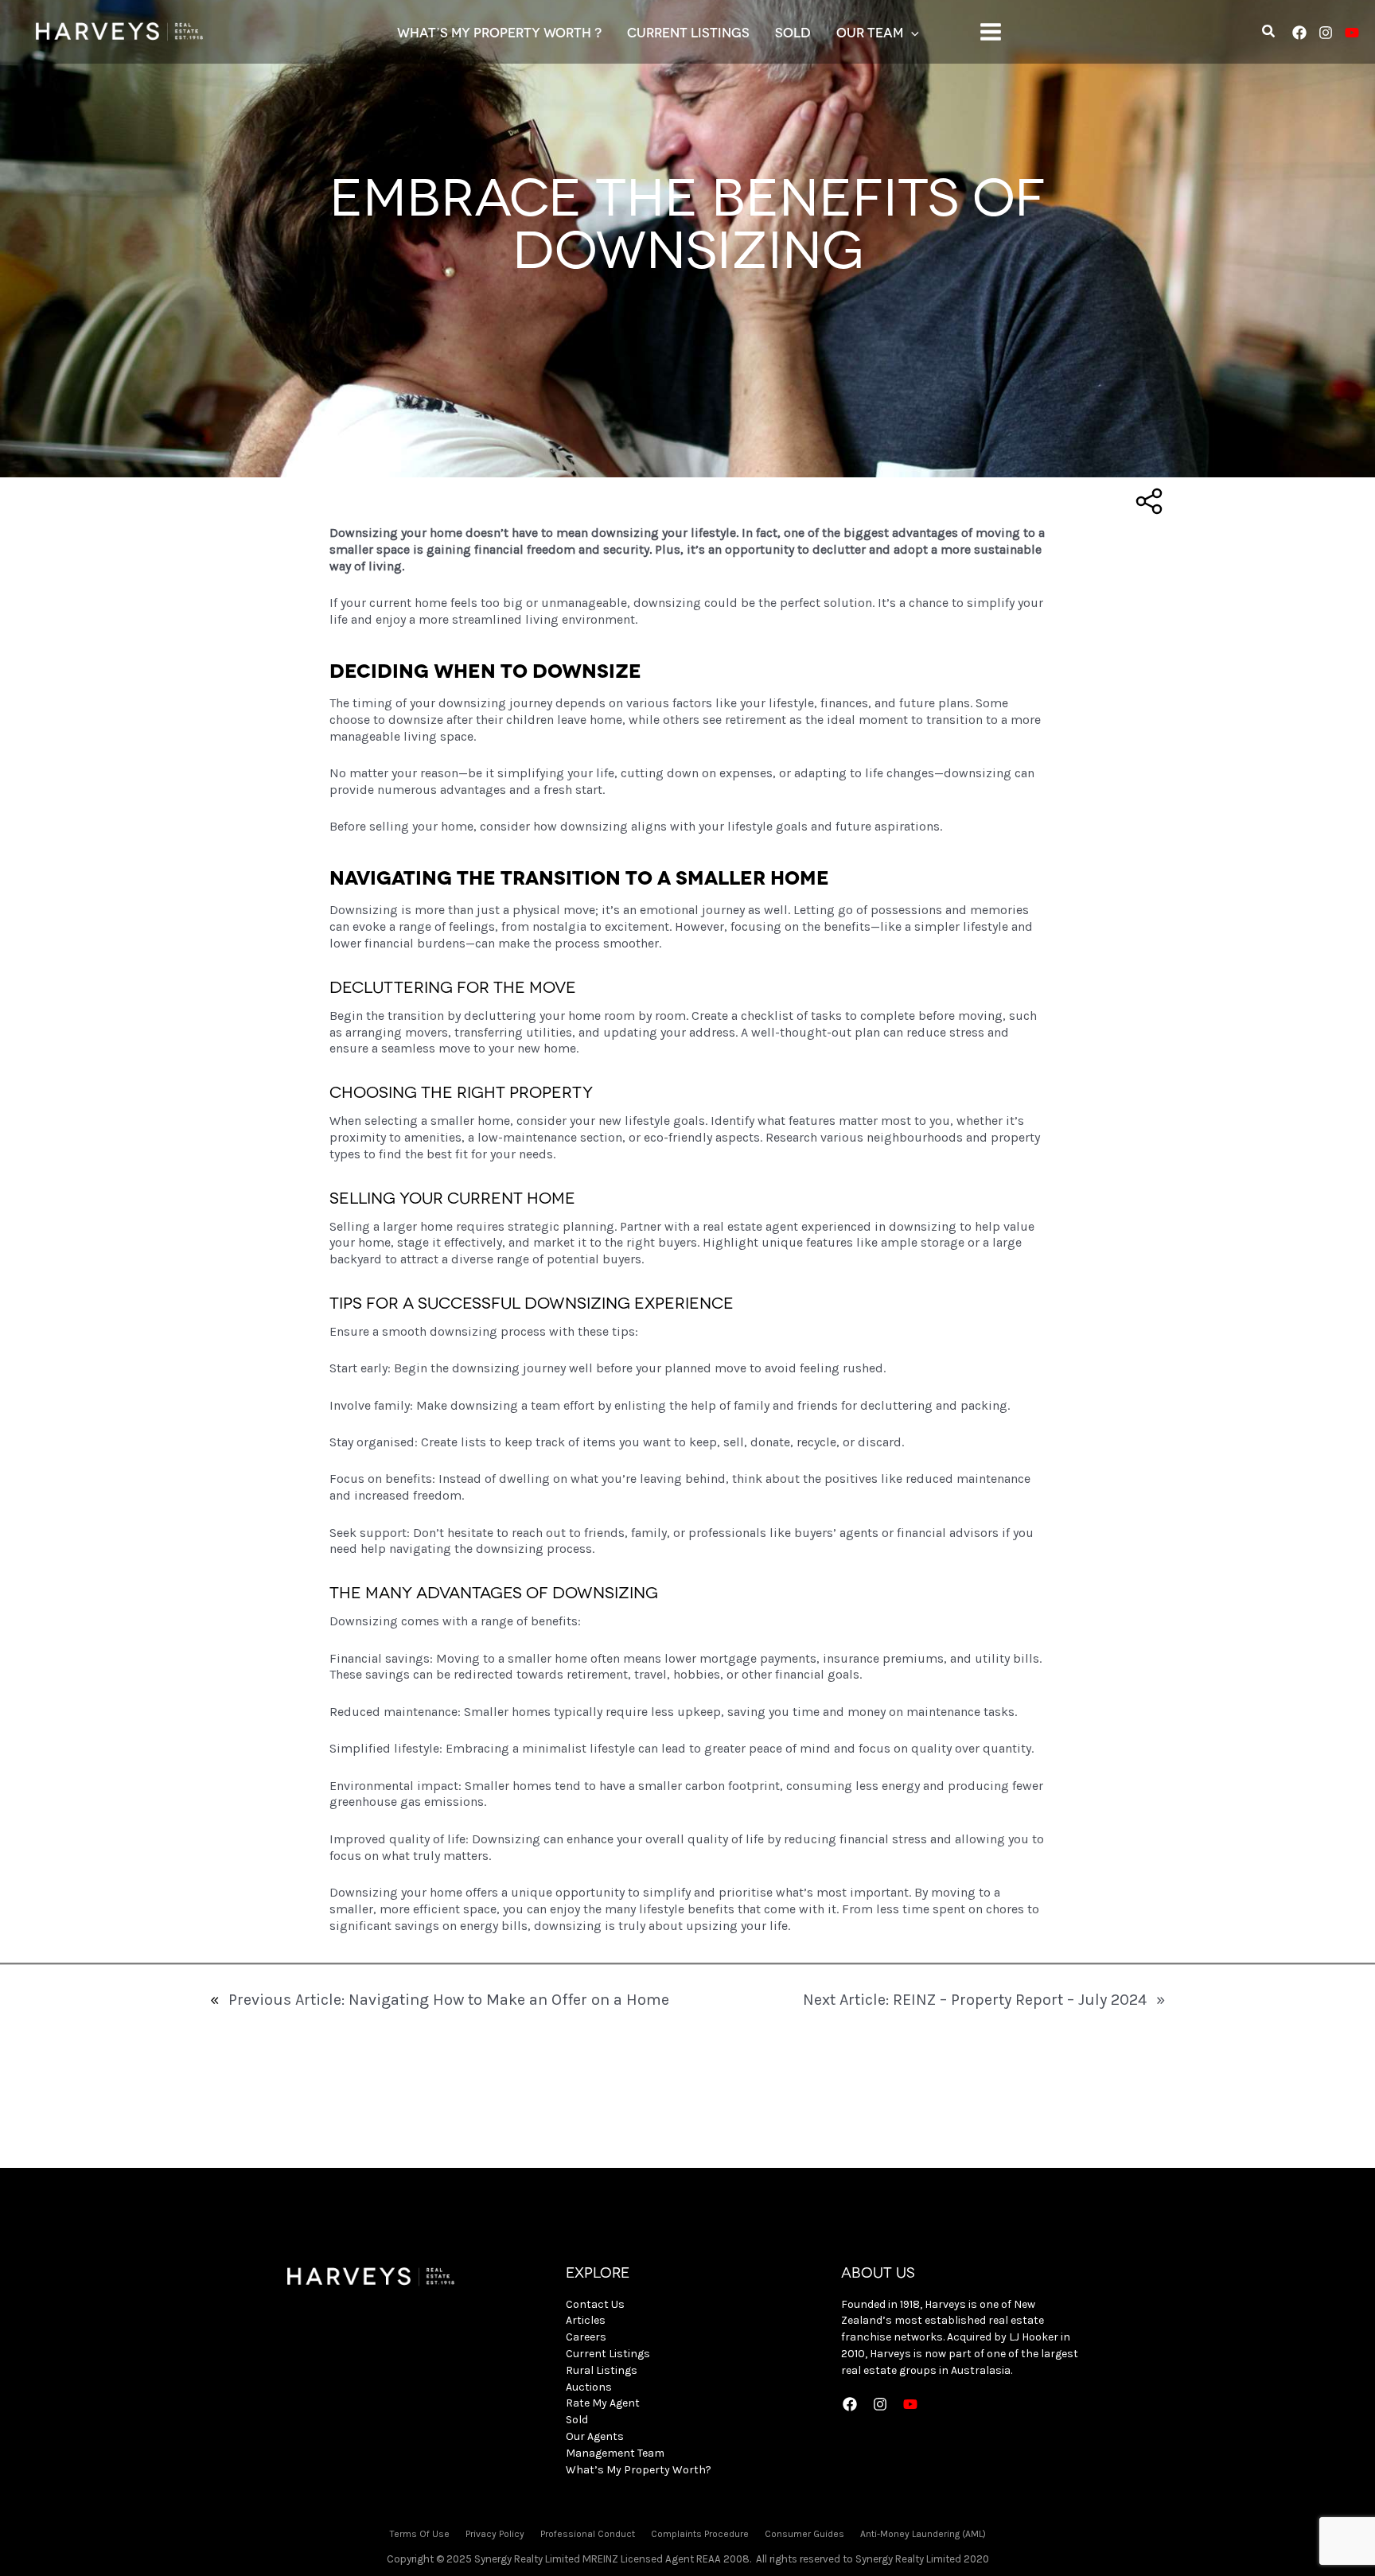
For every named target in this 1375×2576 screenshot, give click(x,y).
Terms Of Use (420, 2534)
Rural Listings (602, 2370)
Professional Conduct (588, 2534)
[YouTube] (1352, 33)
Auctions (589, 2387)
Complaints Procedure (700, 2534)
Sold (577, 2420)
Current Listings (608, 2354)
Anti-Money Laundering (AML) (923, 2534)
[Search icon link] (1269, 33)
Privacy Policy (495, 2534)
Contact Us (595, 2304)
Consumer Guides (804, 2534)
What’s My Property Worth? (639, 2470)
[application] (911, 32)
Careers (586, 2337)
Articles (586, 2320)
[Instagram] (1326, 33)
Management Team (615, 2453)
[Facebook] (1299, 33)
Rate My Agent (603, 2403)
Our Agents (595, 2436)
